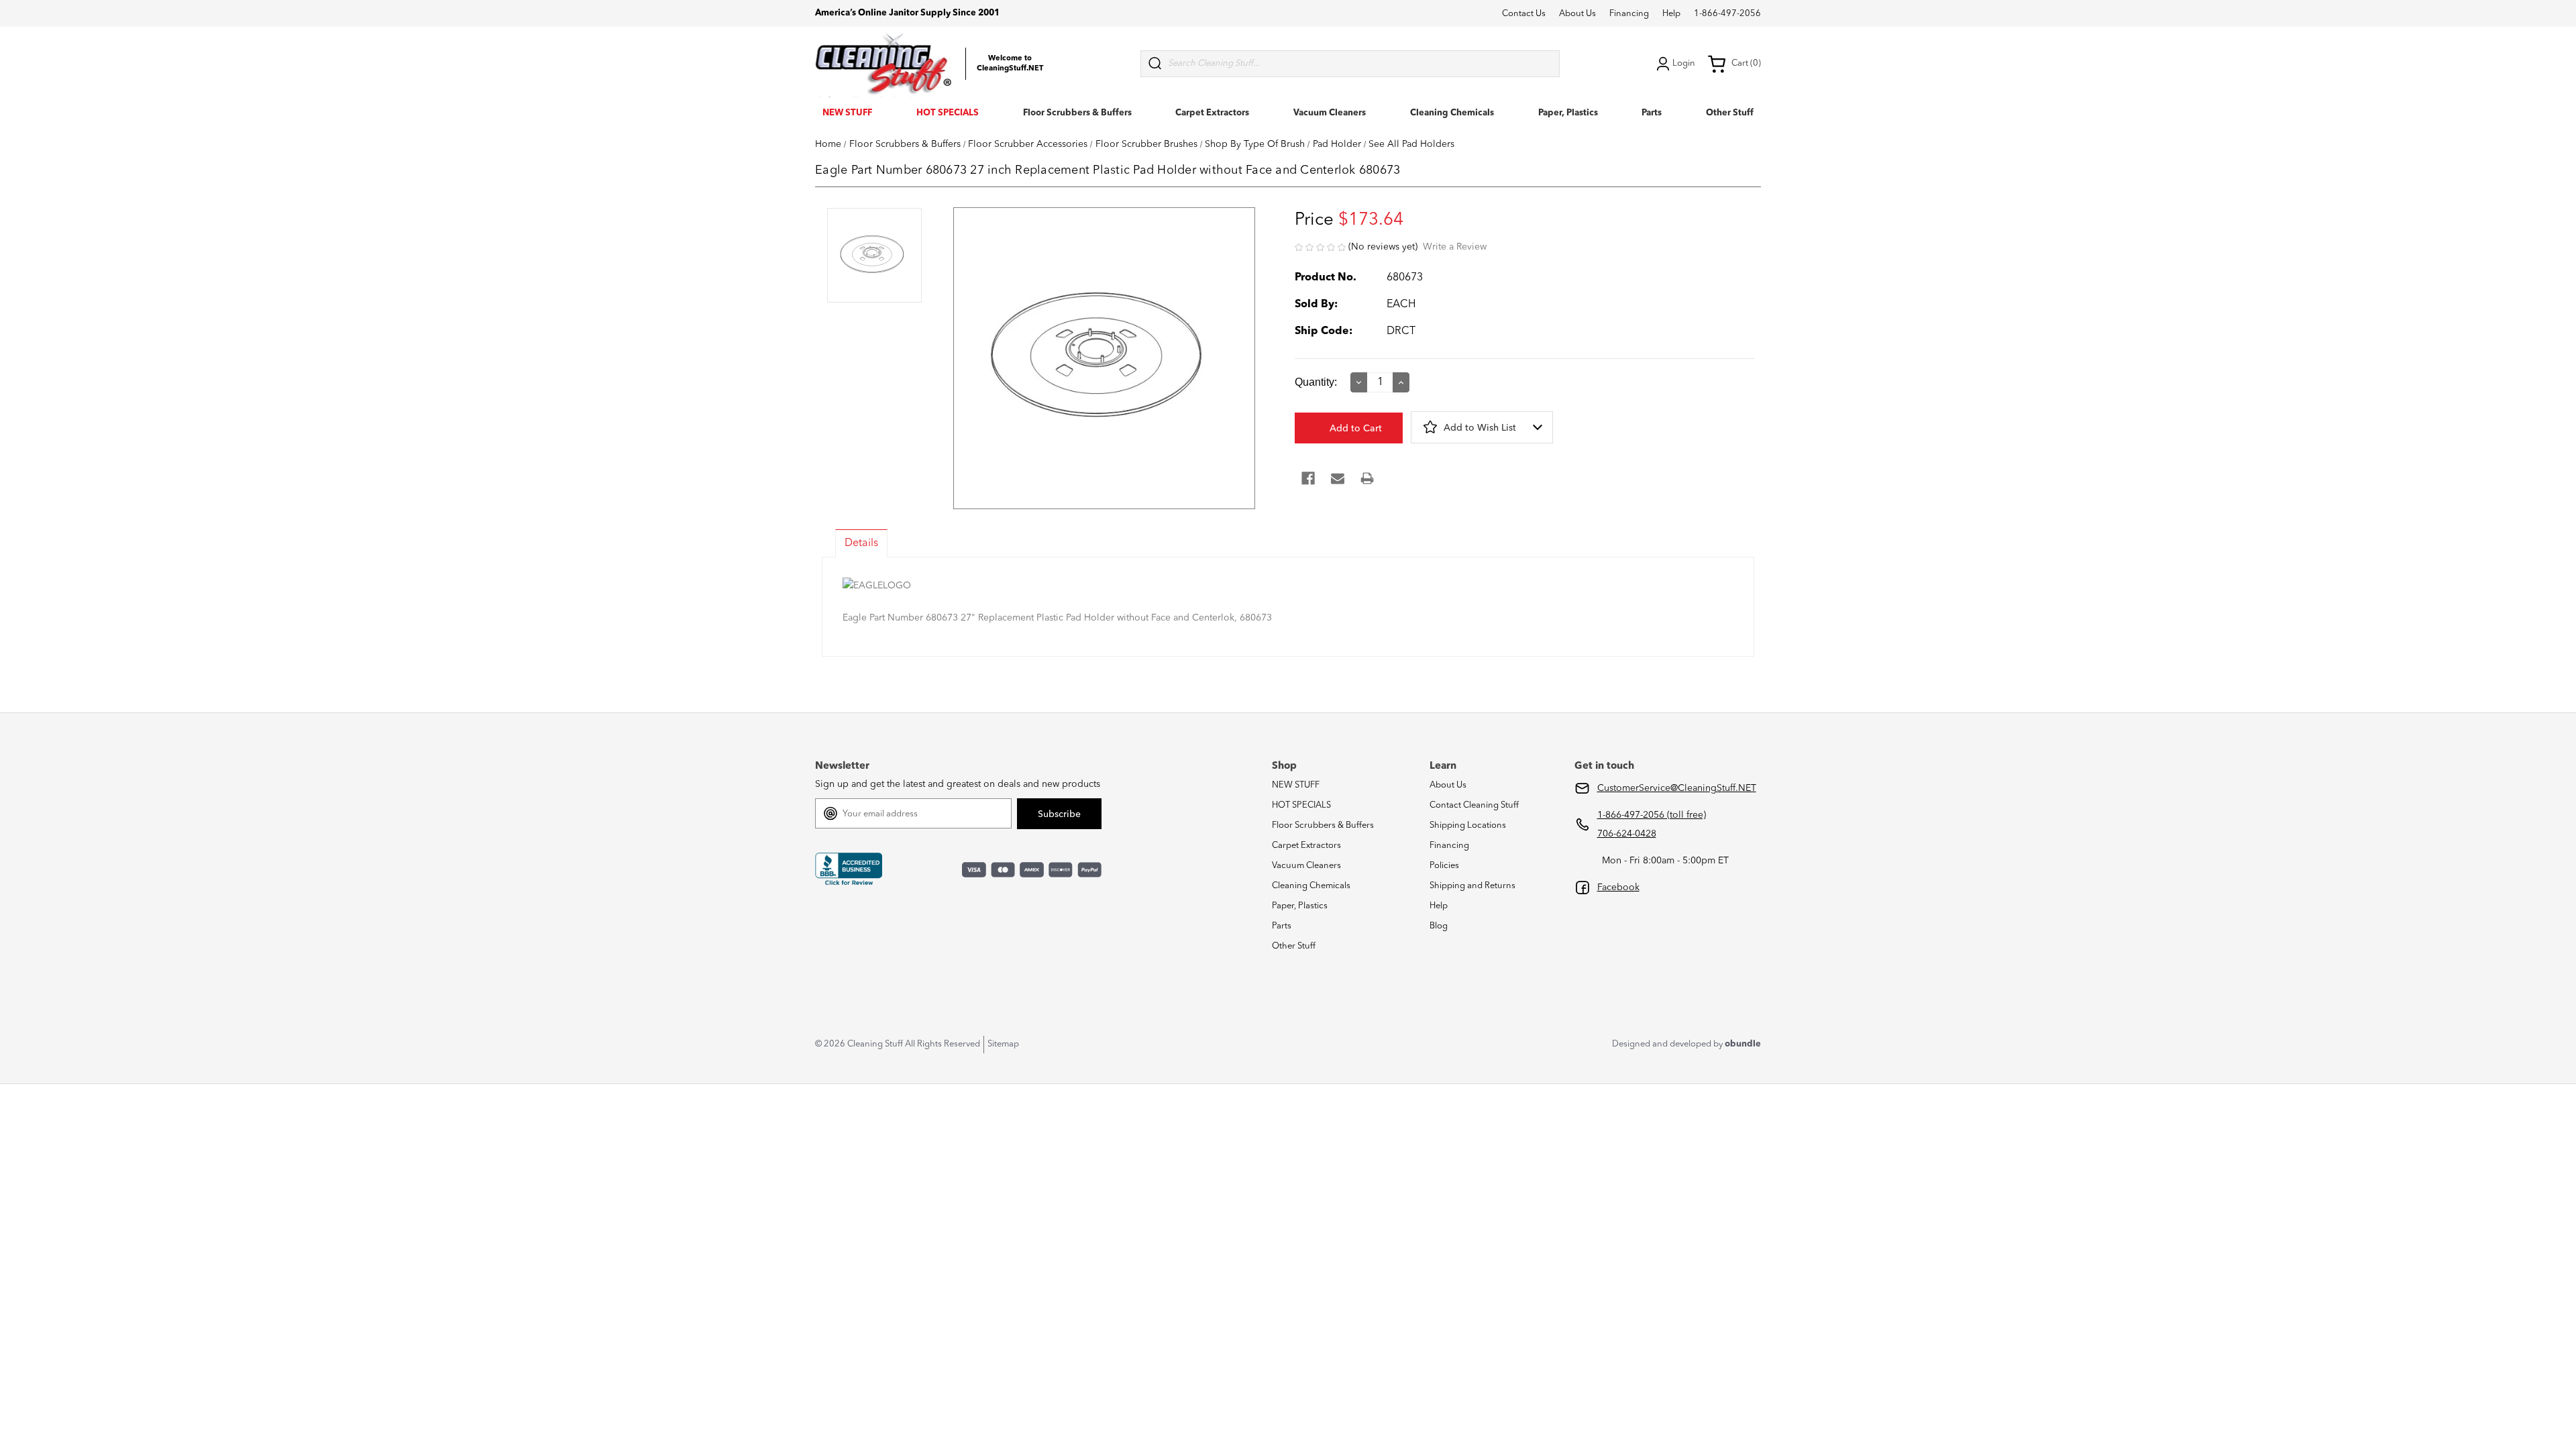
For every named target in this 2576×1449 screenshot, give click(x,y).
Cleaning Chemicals (1452, 113)
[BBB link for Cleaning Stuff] (849, 869)
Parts (1652, 113)
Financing (1629, 14)
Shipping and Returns (1472, 886)
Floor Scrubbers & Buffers (1077, 113)
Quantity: (1316, 382)
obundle (1743, 1044)
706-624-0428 (1627, 834)
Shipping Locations (1468, 825)
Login (1684, 63)
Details (861, 543)
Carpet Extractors (1212, 113)
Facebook (1618, 888)
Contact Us (1524, 14)
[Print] (1367, 478)
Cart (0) (1746, 63)
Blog (1439, 926)
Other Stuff (1730, 113)
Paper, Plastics (1568, 113)
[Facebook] (1308, 478)
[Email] (1338, 478)
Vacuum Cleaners (1330, 113)
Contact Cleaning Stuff (1474, 805)
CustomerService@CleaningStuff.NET (1677, 788)
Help (1671, 14)
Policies (1444, 866)
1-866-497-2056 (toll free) (1652, 815)
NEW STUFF (847, 113)
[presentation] (874, 257)
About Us (1577, 14)
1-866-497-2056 (1727, 14)
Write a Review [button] (1455, 247)
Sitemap (1003, 1044)
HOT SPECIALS (948, 113)
